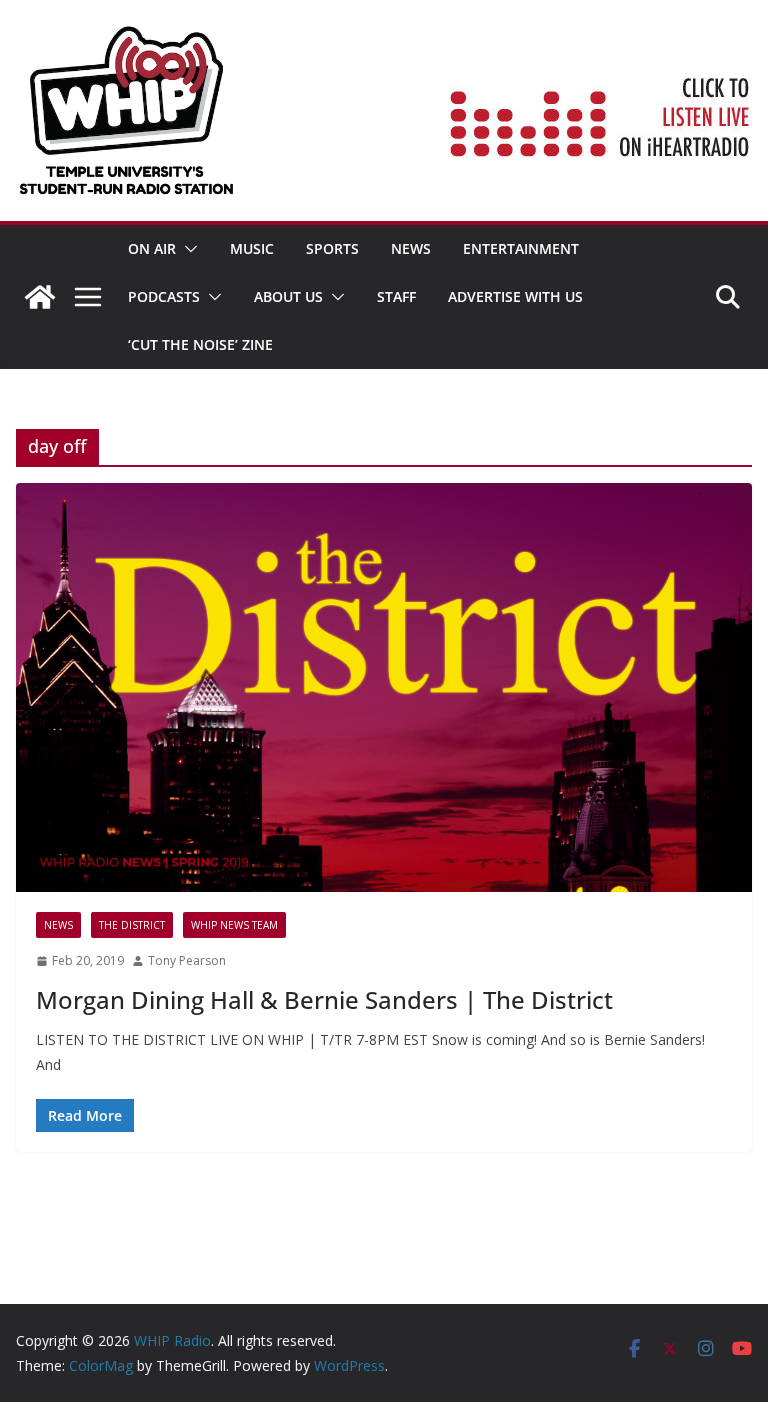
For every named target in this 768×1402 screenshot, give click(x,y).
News (411, 248)
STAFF (396, 296)
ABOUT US (288, 296)
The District (132, 925)
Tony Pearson (187, 960)
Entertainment (521, 248)
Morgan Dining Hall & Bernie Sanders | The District (324, 999)
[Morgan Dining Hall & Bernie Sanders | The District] (384, 688)
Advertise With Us (515, 296)
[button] (187, 249)
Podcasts (164, 296)
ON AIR (152, 248)
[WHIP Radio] (40, 297)
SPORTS (332, 248)
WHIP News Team (234, 925)
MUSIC (252, 248)
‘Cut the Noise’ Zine (200, 344)
